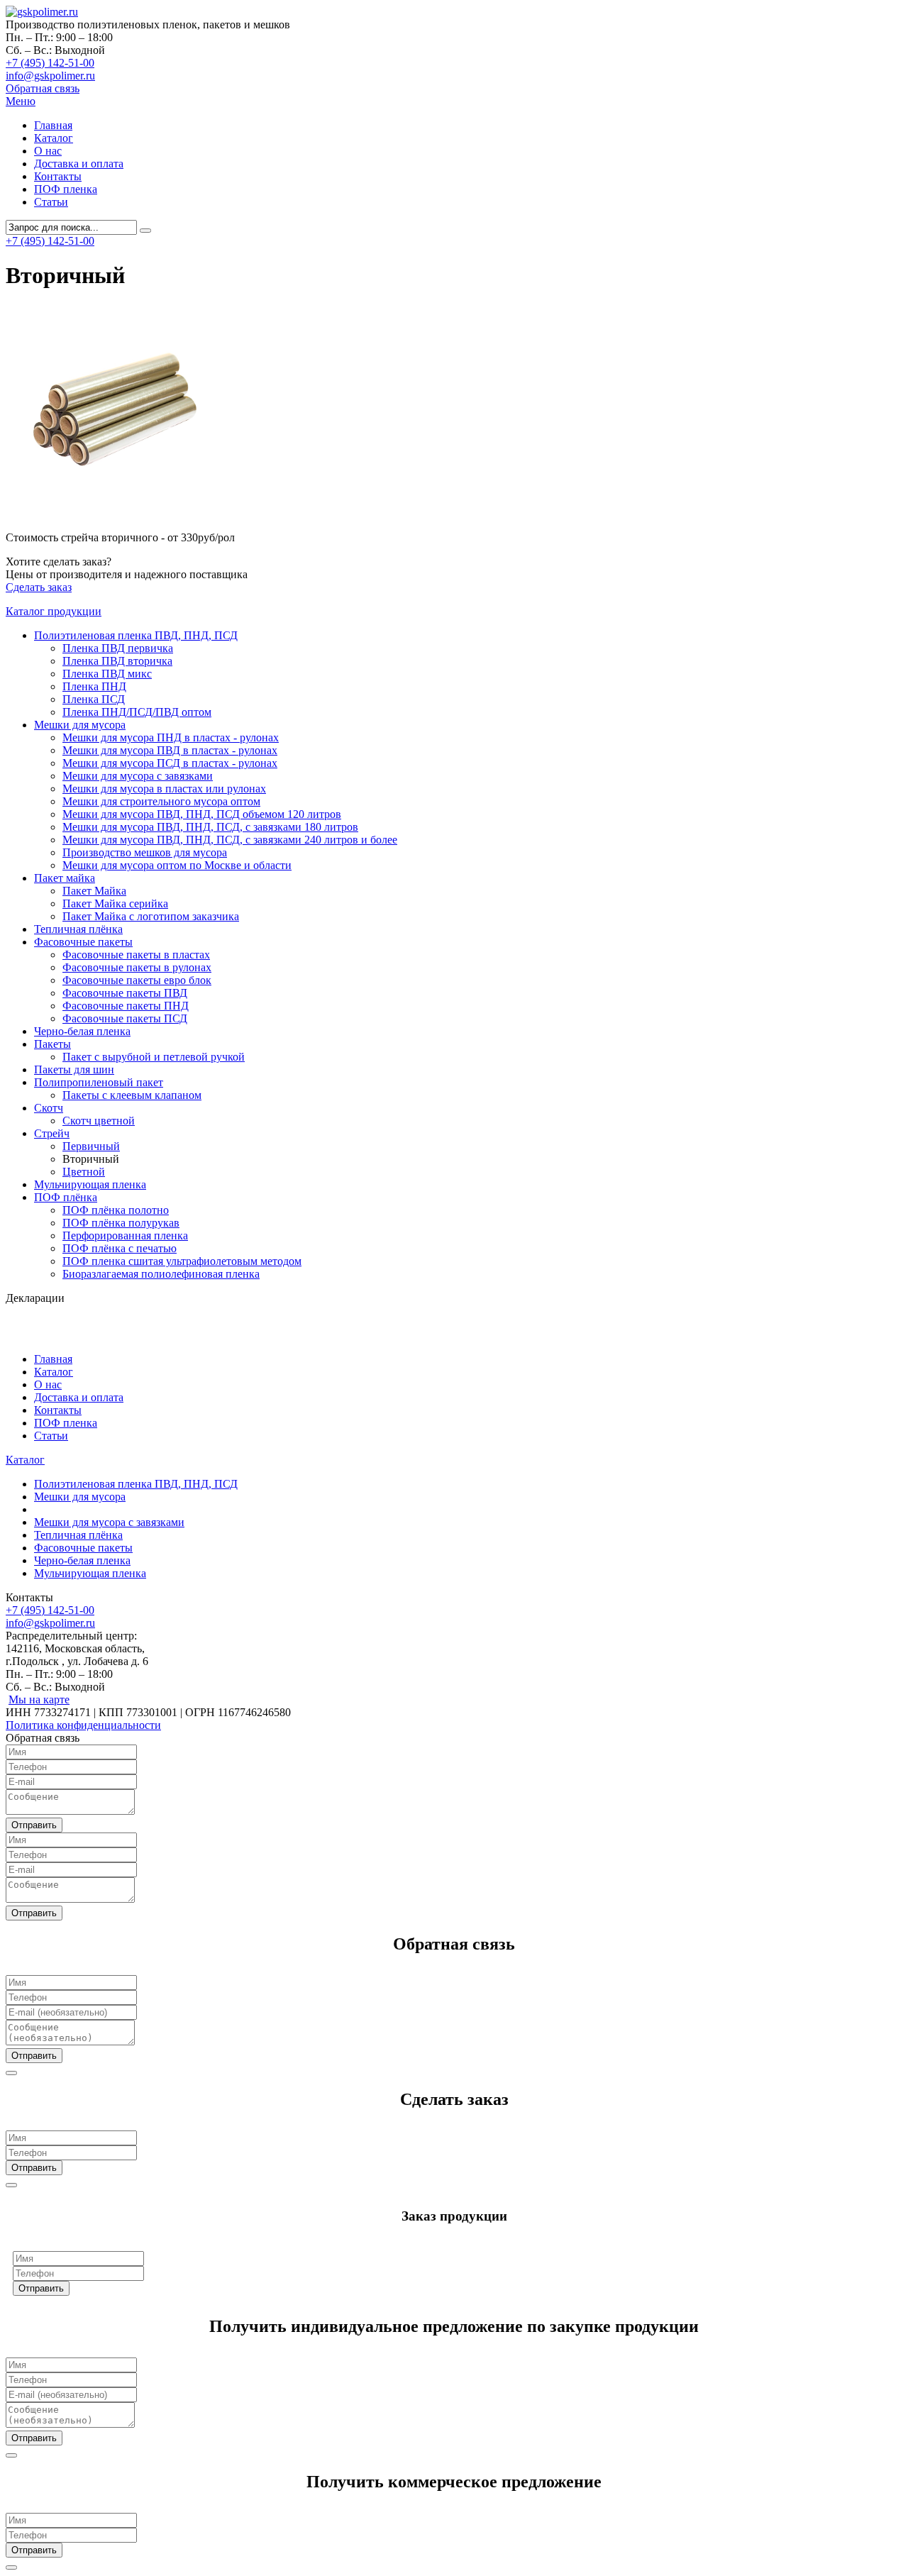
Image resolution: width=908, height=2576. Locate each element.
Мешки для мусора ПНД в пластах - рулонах (171, 737)
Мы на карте (39, 1699)
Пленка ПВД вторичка (117, 661)
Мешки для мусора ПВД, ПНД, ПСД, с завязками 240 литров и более (230, 840)
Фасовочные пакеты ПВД (125, 993)
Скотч (49, 1108)
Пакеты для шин (74, 1069)
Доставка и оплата (79, 164)
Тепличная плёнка (78, 929)
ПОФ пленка (66, 189)
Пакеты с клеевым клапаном (132, 1095)
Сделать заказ (39, 587)
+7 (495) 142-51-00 (50, 63)
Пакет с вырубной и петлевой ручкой (154, 1057)
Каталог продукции (54, 611)
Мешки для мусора (80, 725)
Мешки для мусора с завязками (138, 776)
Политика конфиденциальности (83, 1725)
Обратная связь (43, 88)
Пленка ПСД (94, 699)
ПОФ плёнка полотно (116, 1210)
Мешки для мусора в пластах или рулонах (164, 789)
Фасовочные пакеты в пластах (136, 955)
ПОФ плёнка (66, 1197)
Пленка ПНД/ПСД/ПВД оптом (137, 712)
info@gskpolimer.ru (50, 76)
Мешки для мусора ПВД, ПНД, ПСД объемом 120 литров (202, 814)
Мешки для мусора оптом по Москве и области (177, 865)
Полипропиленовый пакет (99, 1082)
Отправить (34, 1825)
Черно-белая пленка (82, 1031)
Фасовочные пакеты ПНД (126, 1006)
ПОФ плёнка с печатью (120, 1248)
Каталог (54, 138)
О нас (48, 151)
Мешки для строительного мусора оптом (161, 801)
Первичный (91, 1146)
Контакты (58, 176)
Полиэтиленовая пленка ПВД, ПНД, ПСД (136, 635)
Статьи (51, 202)
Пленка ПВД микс (107, 674)
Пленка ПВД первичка (118, 648)
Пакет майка (65, 878)
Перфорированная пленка (125, 1236)
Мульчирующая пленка (90, 1184)
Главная (53, 125)
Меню (21, 101)
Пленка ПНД (94, 686)
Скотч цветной (99, 1121)
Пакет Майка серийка (115, 903)
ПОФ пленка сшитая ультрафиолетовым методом (182, 1261)
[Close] (11, 2073)
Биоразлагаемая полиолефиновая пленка (161, 1274)
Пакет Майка (94, 891)
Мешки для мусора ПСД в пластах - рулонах (170, 763)
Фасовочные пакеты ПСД (125, 1018)
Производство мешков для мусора (145, 852)
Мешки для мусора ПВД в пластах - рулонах (170, 750)
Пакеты (52, 1044)
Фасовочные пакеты (83, 942)
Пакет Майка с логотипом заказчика (151, 916)
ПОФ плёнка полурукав (121, 1223)
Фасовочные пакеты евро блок (137, 980)
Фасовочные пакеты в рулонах (137, 967)
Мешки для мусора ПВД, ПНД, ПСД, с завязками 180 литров (210, 827)
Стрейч (52, 1133)
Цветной (84, 1172)
